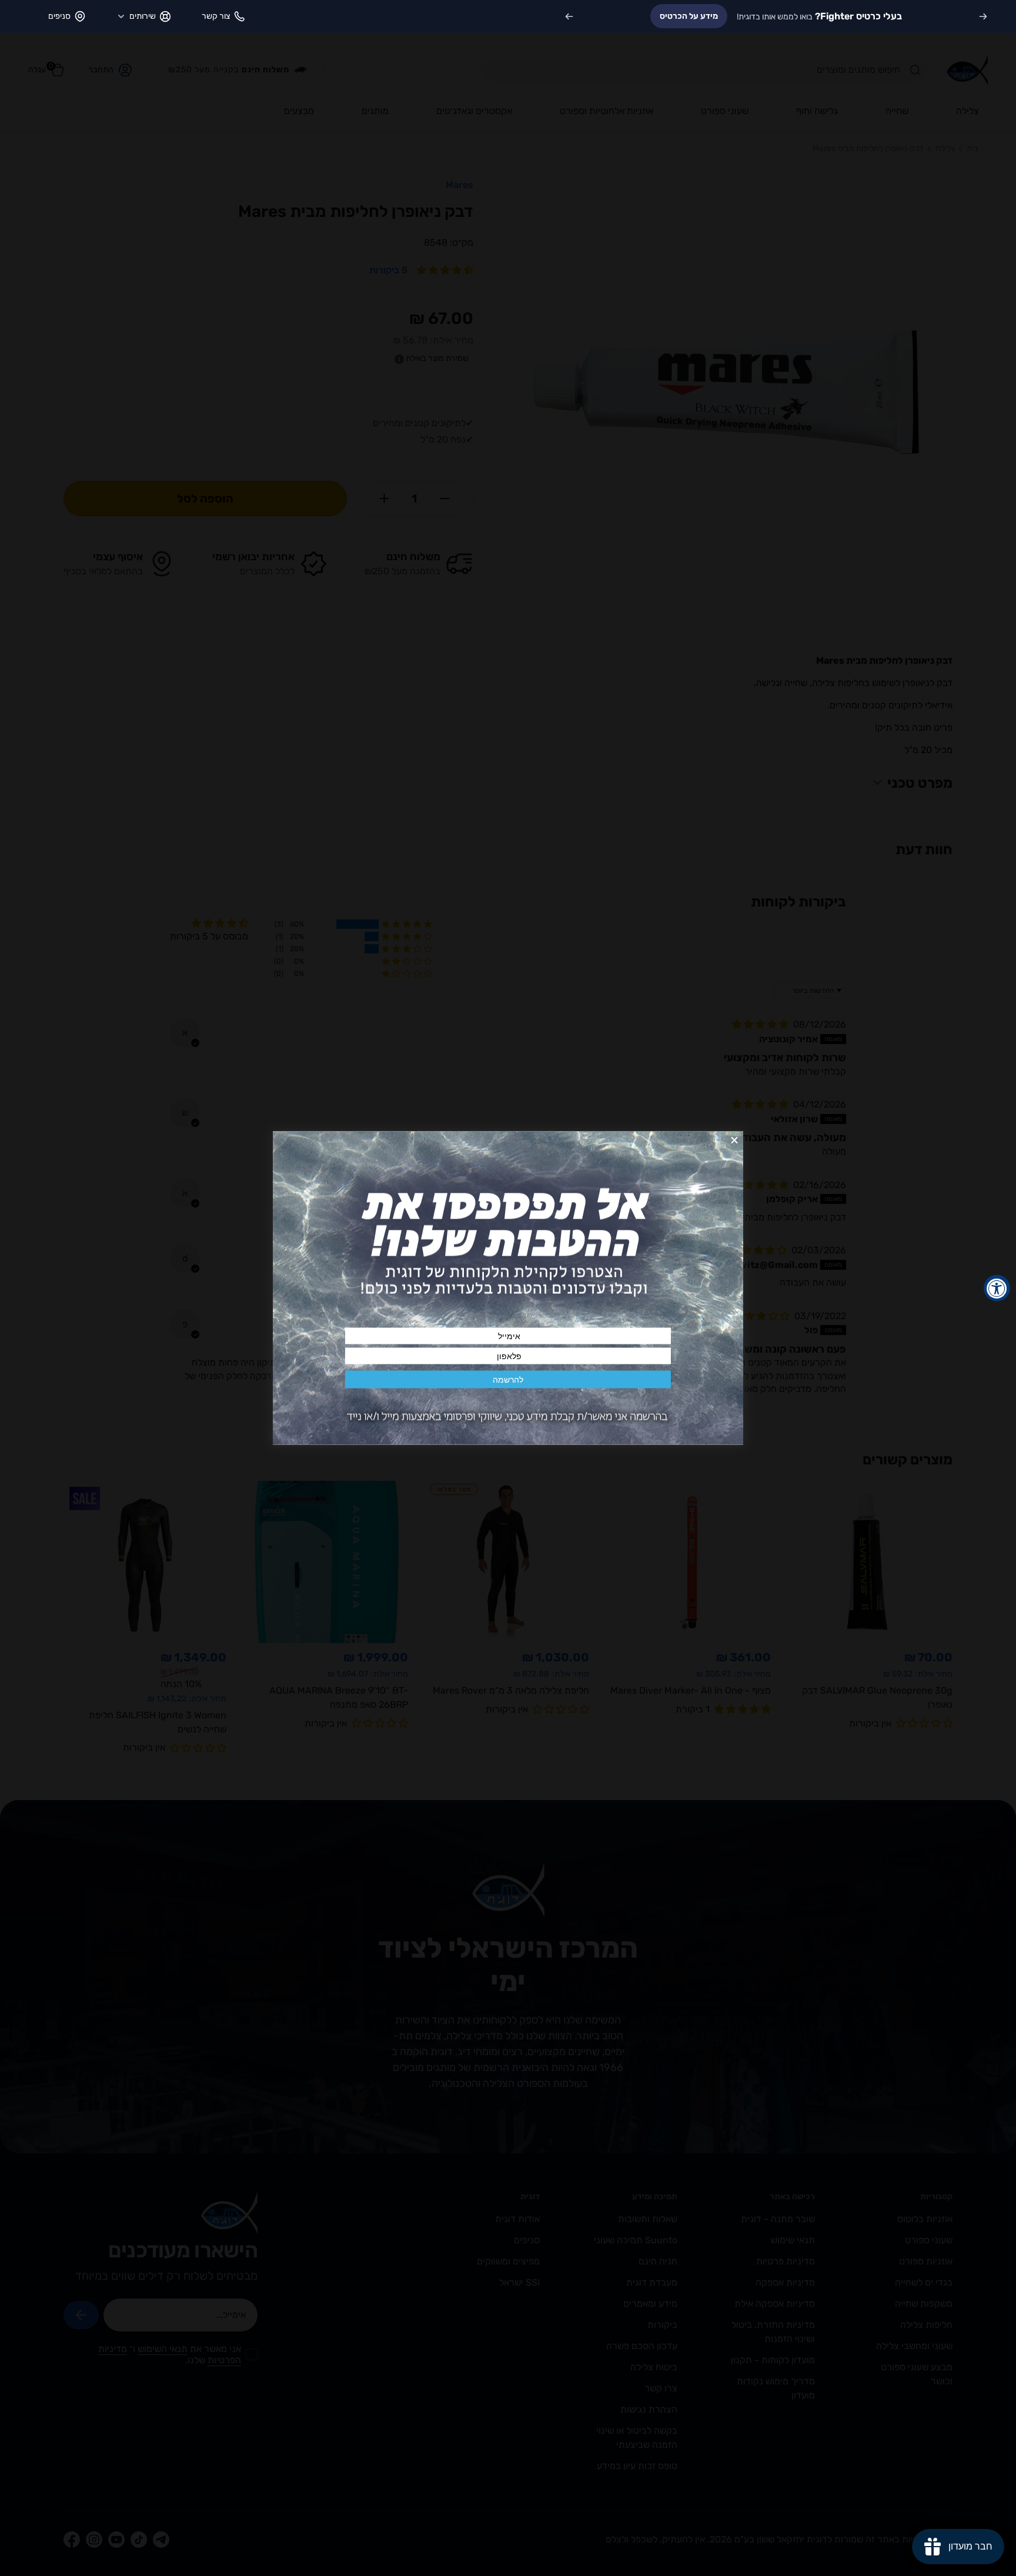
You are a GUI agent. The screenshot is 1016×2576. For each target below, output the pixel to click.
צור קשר (216, 16)
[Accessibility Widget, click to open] (997, 1288)
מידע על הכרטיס (689, 16)
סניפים (59, 16)
